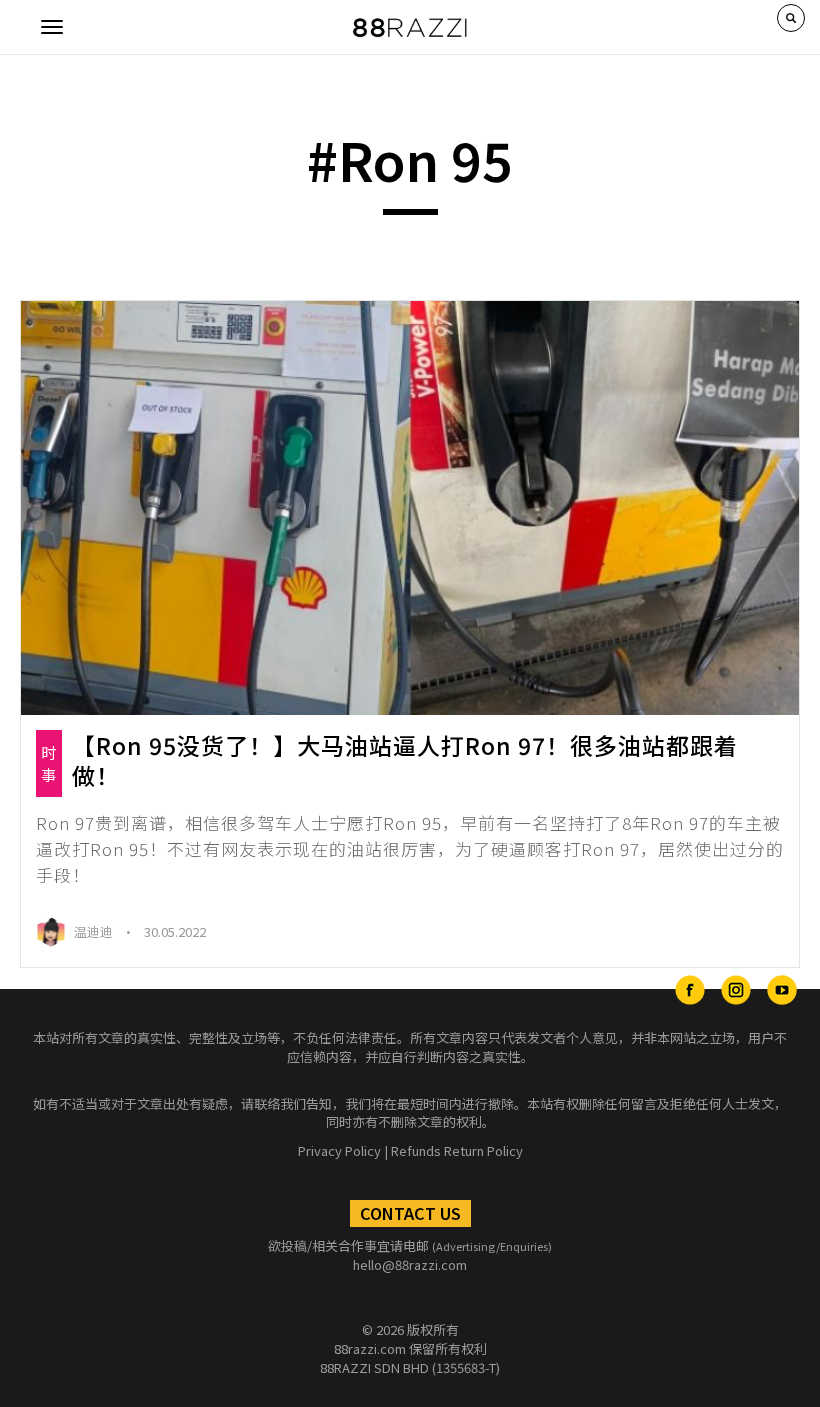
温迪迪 (95, 931)
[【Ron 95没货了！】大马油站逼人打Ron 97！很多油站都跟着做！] (410, 508)
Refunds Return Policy (457, 1150)
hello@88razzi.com (410, 1264)
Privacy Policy (339, 1150)
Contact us (410, 1213)
